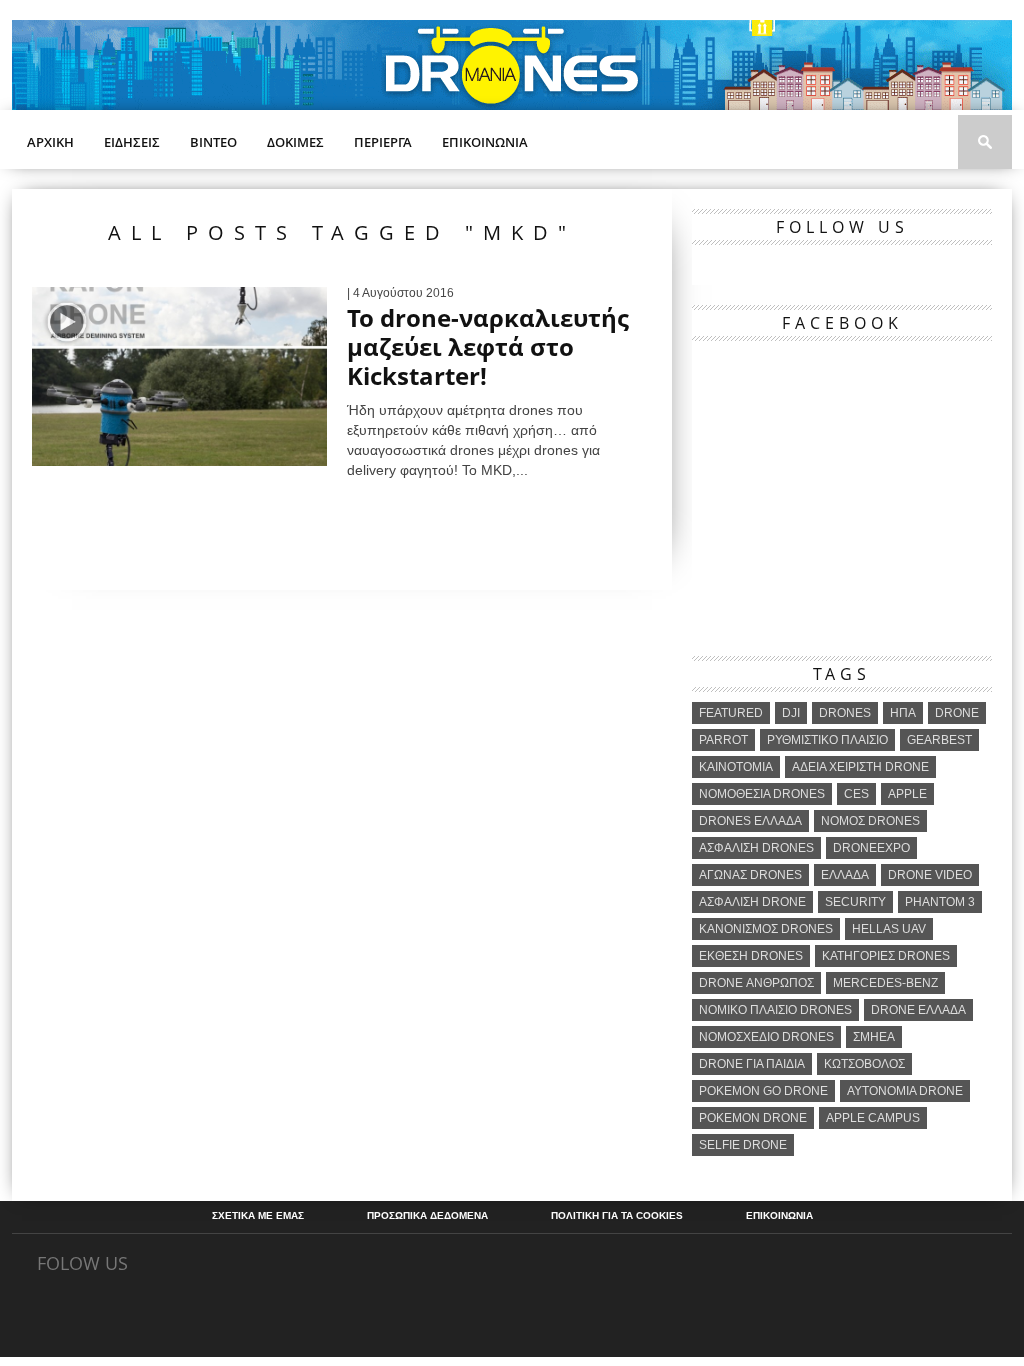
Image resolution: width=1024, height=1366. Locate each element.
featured (731, 713)
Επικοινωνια (485, 142)
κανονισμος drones (766, 929)
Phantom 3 (940, 902)
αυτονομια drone (905, 1091)
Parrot (723, 740)
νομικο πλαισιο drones (775, 1010)
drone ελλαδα (918, 1010)
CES (856, 794)
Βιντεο (213, 142)
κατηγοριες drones (886, 956)
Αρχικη (50, 142)
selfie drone (743, 1145)
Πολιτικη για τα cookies (617, 1216)
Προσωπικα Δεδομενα (427, 1216)
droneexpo (871, 848)
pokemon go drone (763, 1091)
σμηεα (874, 1037)
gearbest (939, 740)
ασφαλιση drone (752, 902)
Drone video (930, 875)
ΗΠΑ (903, 713)
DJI (791, 713)
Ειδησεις (132, 142)
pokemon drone (753, 1118)
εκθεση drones (751, 956)
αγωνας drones (750, 875)
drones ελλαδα (750, 821)
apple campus (873, 1118)
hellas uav (889, 929)
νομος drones (870, 821)
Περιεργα (383, 142)
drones (845, 713)
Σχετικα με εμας (258, 1216)
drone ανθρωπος (756, 983)
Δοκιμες (295, 142)
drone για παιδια (752, 1064)
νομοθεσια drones (762, 794)
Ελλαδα (845, 875)
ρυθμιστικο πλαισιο (827, 740)
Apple (907, 794)
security (855, 902)
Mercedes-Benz (885, 983)
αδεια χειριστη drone (860, 767)
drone (957, 713)
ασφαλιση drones (756, 848)
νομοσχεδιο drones (766, 1037)
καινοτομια (736, 767)
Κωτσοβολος (864, 1064)
